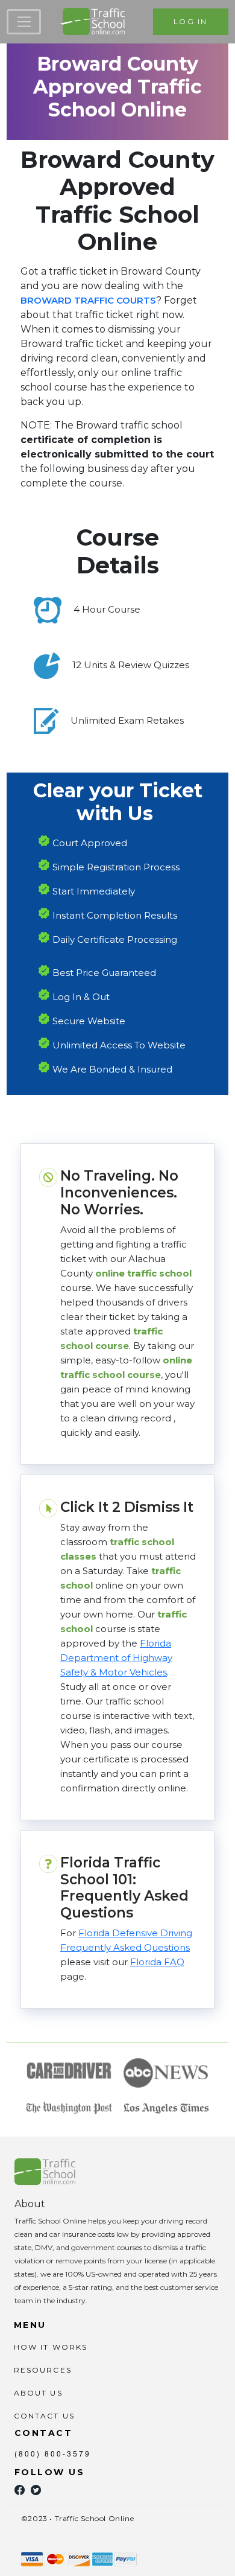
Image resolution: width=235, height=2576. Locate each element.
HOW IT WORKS (51, 2347)
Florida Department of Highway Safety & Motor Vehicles (116, 1658)
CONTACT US (45, 2416)
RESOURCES (43, 2370)
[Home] (92, 22)
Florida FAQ (157, 1962)
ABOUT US (38, 2393)
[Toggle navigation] (24, 22)
